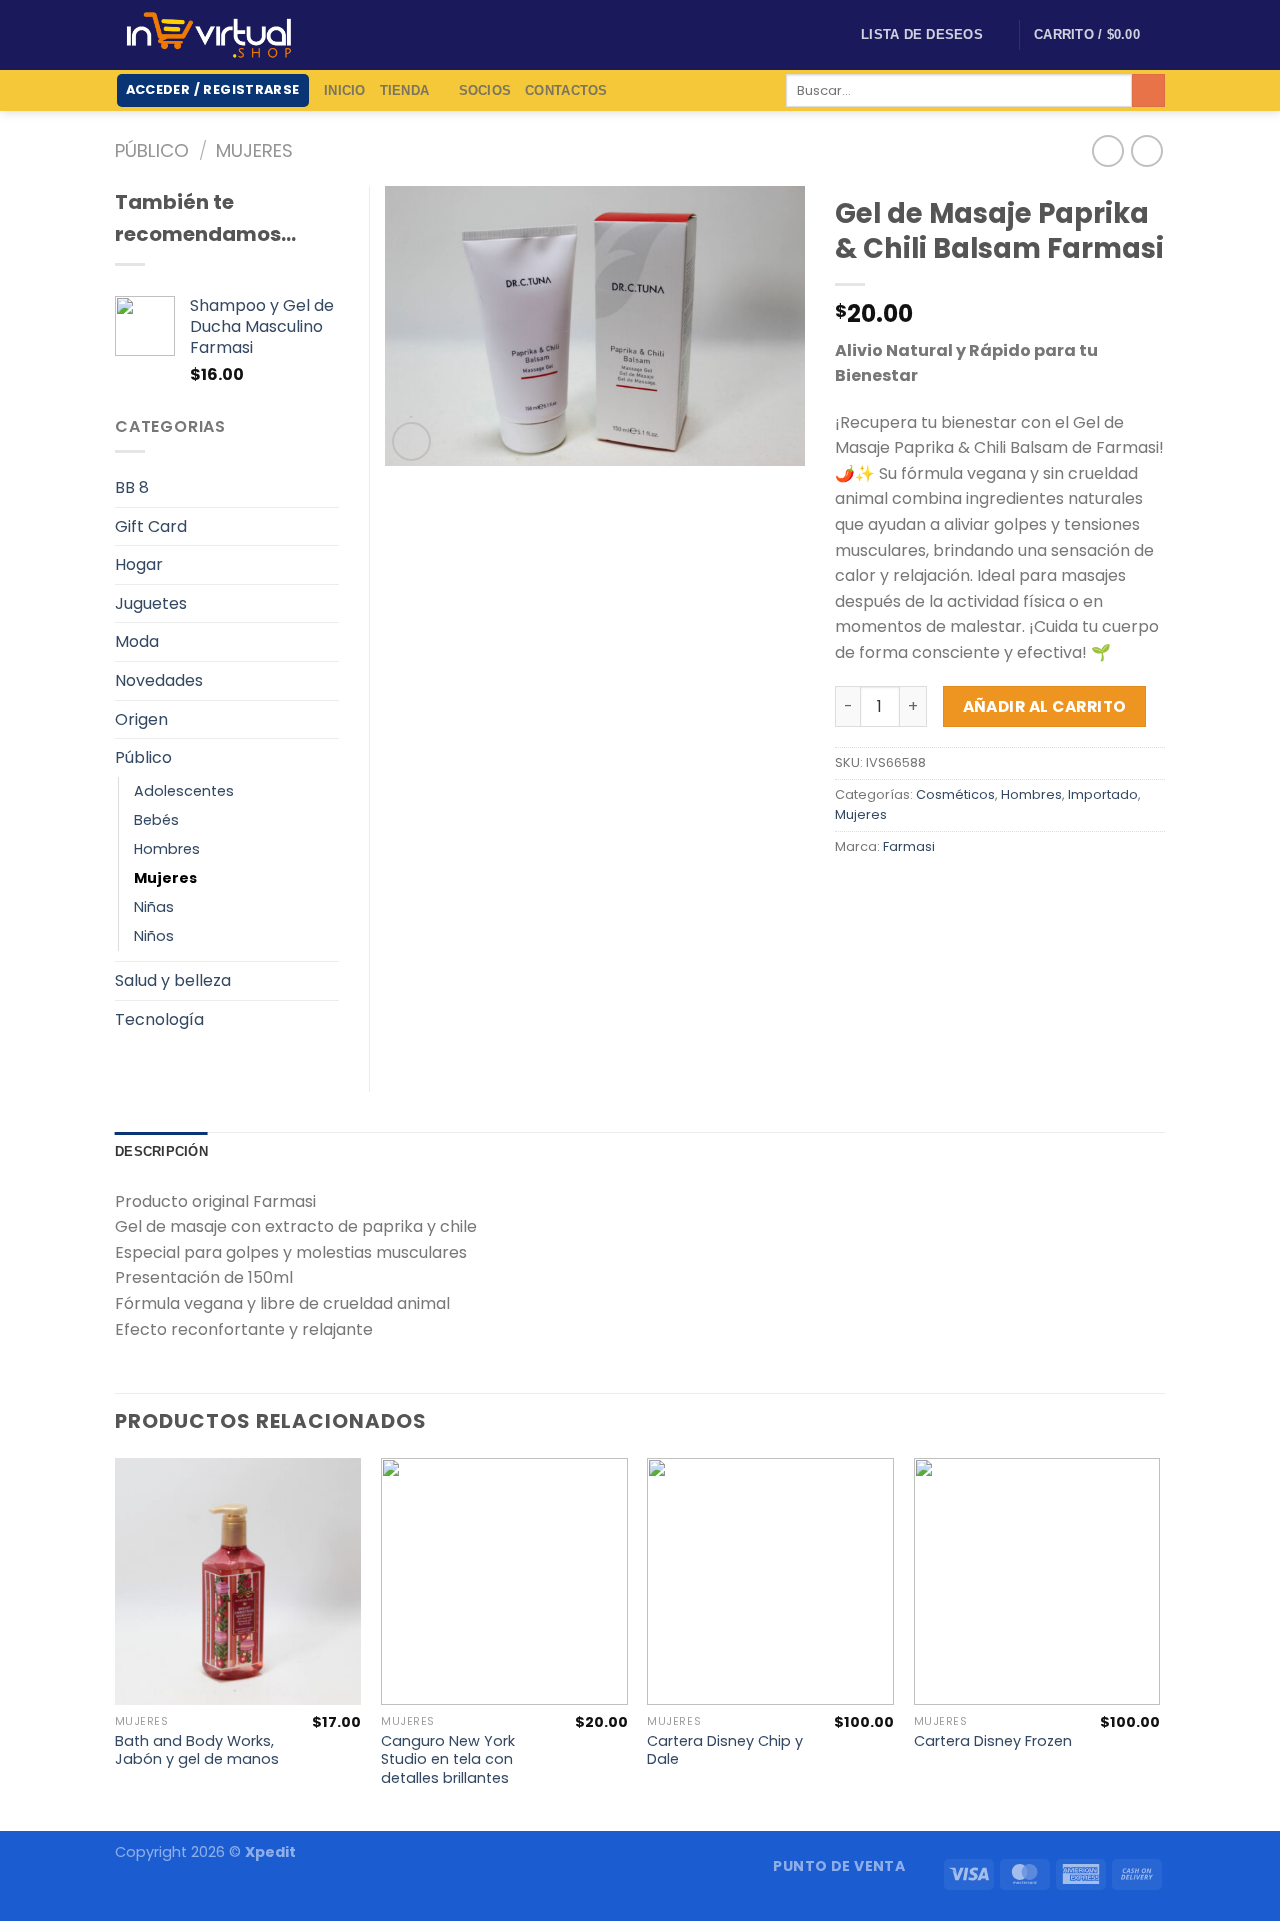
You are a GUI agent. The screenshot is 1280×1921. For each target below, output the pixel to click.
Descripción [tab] (161, 1151)
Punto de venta (839, 1866)
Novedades (159, 680)
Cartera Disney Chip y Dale (725, 1750)
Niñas (154, 907)
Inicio (345, 90)
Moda (137, 641)
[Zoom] (411, 441)
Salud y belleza (173, 980)
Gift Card (151, 526)
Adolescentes (184, 791)
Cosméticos (955, 794)
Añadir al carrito (1045, 706)
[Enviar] (1148, 91)
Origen (141, 719)
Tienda (405, 90)
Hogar (139, 564)
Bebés (156, 820)
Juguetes (151, 603)
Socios (485, 90)
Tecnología (159, 1019)
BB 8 (132, 487)
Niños (154, 936)
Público (152, 150)
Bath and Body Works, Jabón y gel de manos (197, 1750)
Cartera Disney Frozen (993, 1741)
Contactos (566, 90)
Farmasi (909, 846)
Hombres (1031, 794)
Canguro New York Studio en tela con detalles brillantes (448, 1760)
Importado (1103, 794)
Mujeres (254, 150)
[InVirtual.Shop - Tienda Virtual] (209, 35)
